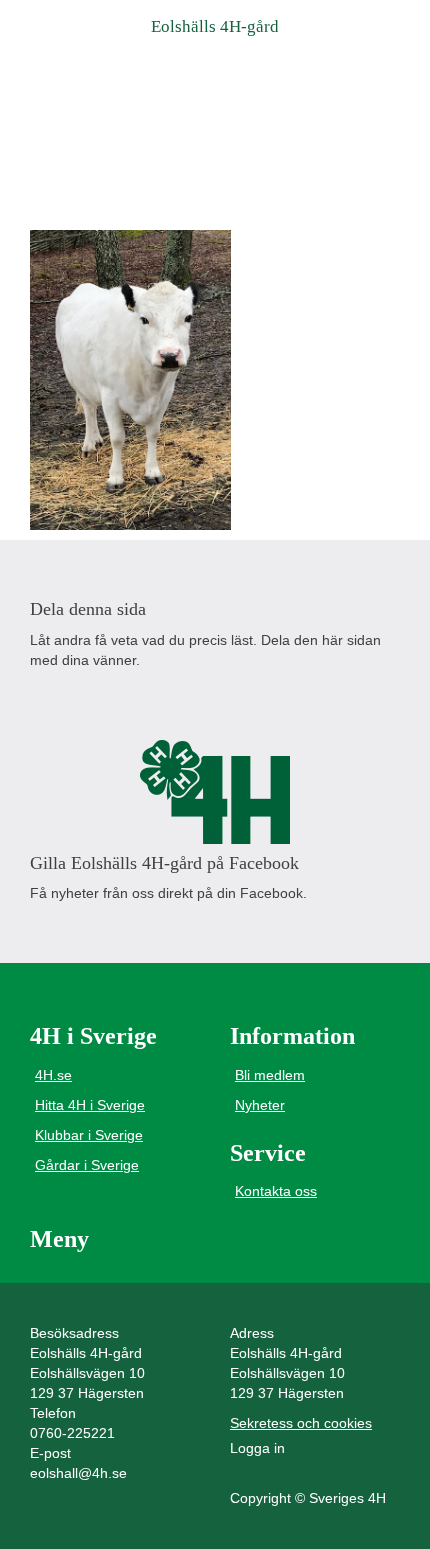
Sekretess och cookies (301, 1423)
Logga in (257, 1448)
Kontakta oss (276, 1191)
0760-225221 (72, 1433)
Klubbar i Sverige (89, 1135)
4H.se (53, 1075)
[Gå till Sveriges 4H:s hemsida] (215, 792)
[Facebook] (46, 699)
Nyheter (260, 1105)
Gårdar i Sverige (87, 1165)
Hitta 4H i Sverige (90, 1105)
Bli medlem (270, 1075)
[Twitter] (93, 699)
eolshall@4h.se (78, 1473)
